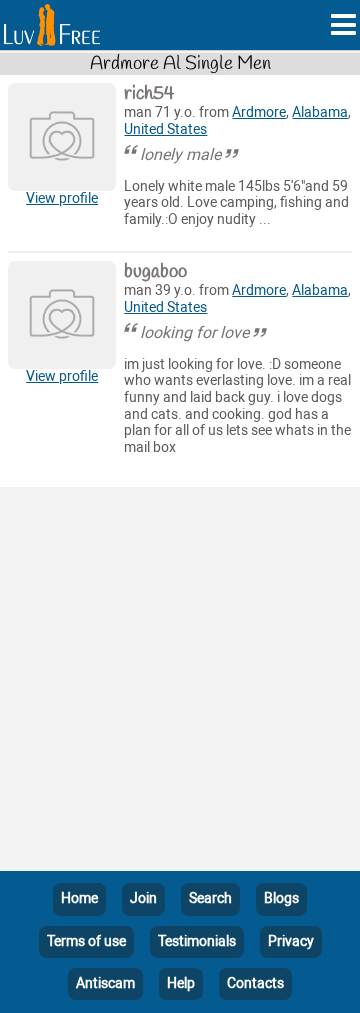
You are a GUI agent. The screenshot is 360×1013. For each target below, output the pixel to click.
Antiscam (105, 983)
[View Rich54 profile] (62, 137)
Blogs (281, 898)
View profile (62, 198)
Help (181, 983)
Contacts (255, 983)
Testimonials (197, 941)
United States (165, 129)
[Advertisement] (180, 683)
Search (210, 898)
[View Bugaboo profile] (62, 315)
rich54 (149, 94)
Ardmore (259, 112)
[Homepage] (52, 25)
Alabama (320, 112)
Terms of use (86, 941)
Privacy (291, 941)
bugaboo (155, 272)
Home (79, 898)
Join (143, 898)
